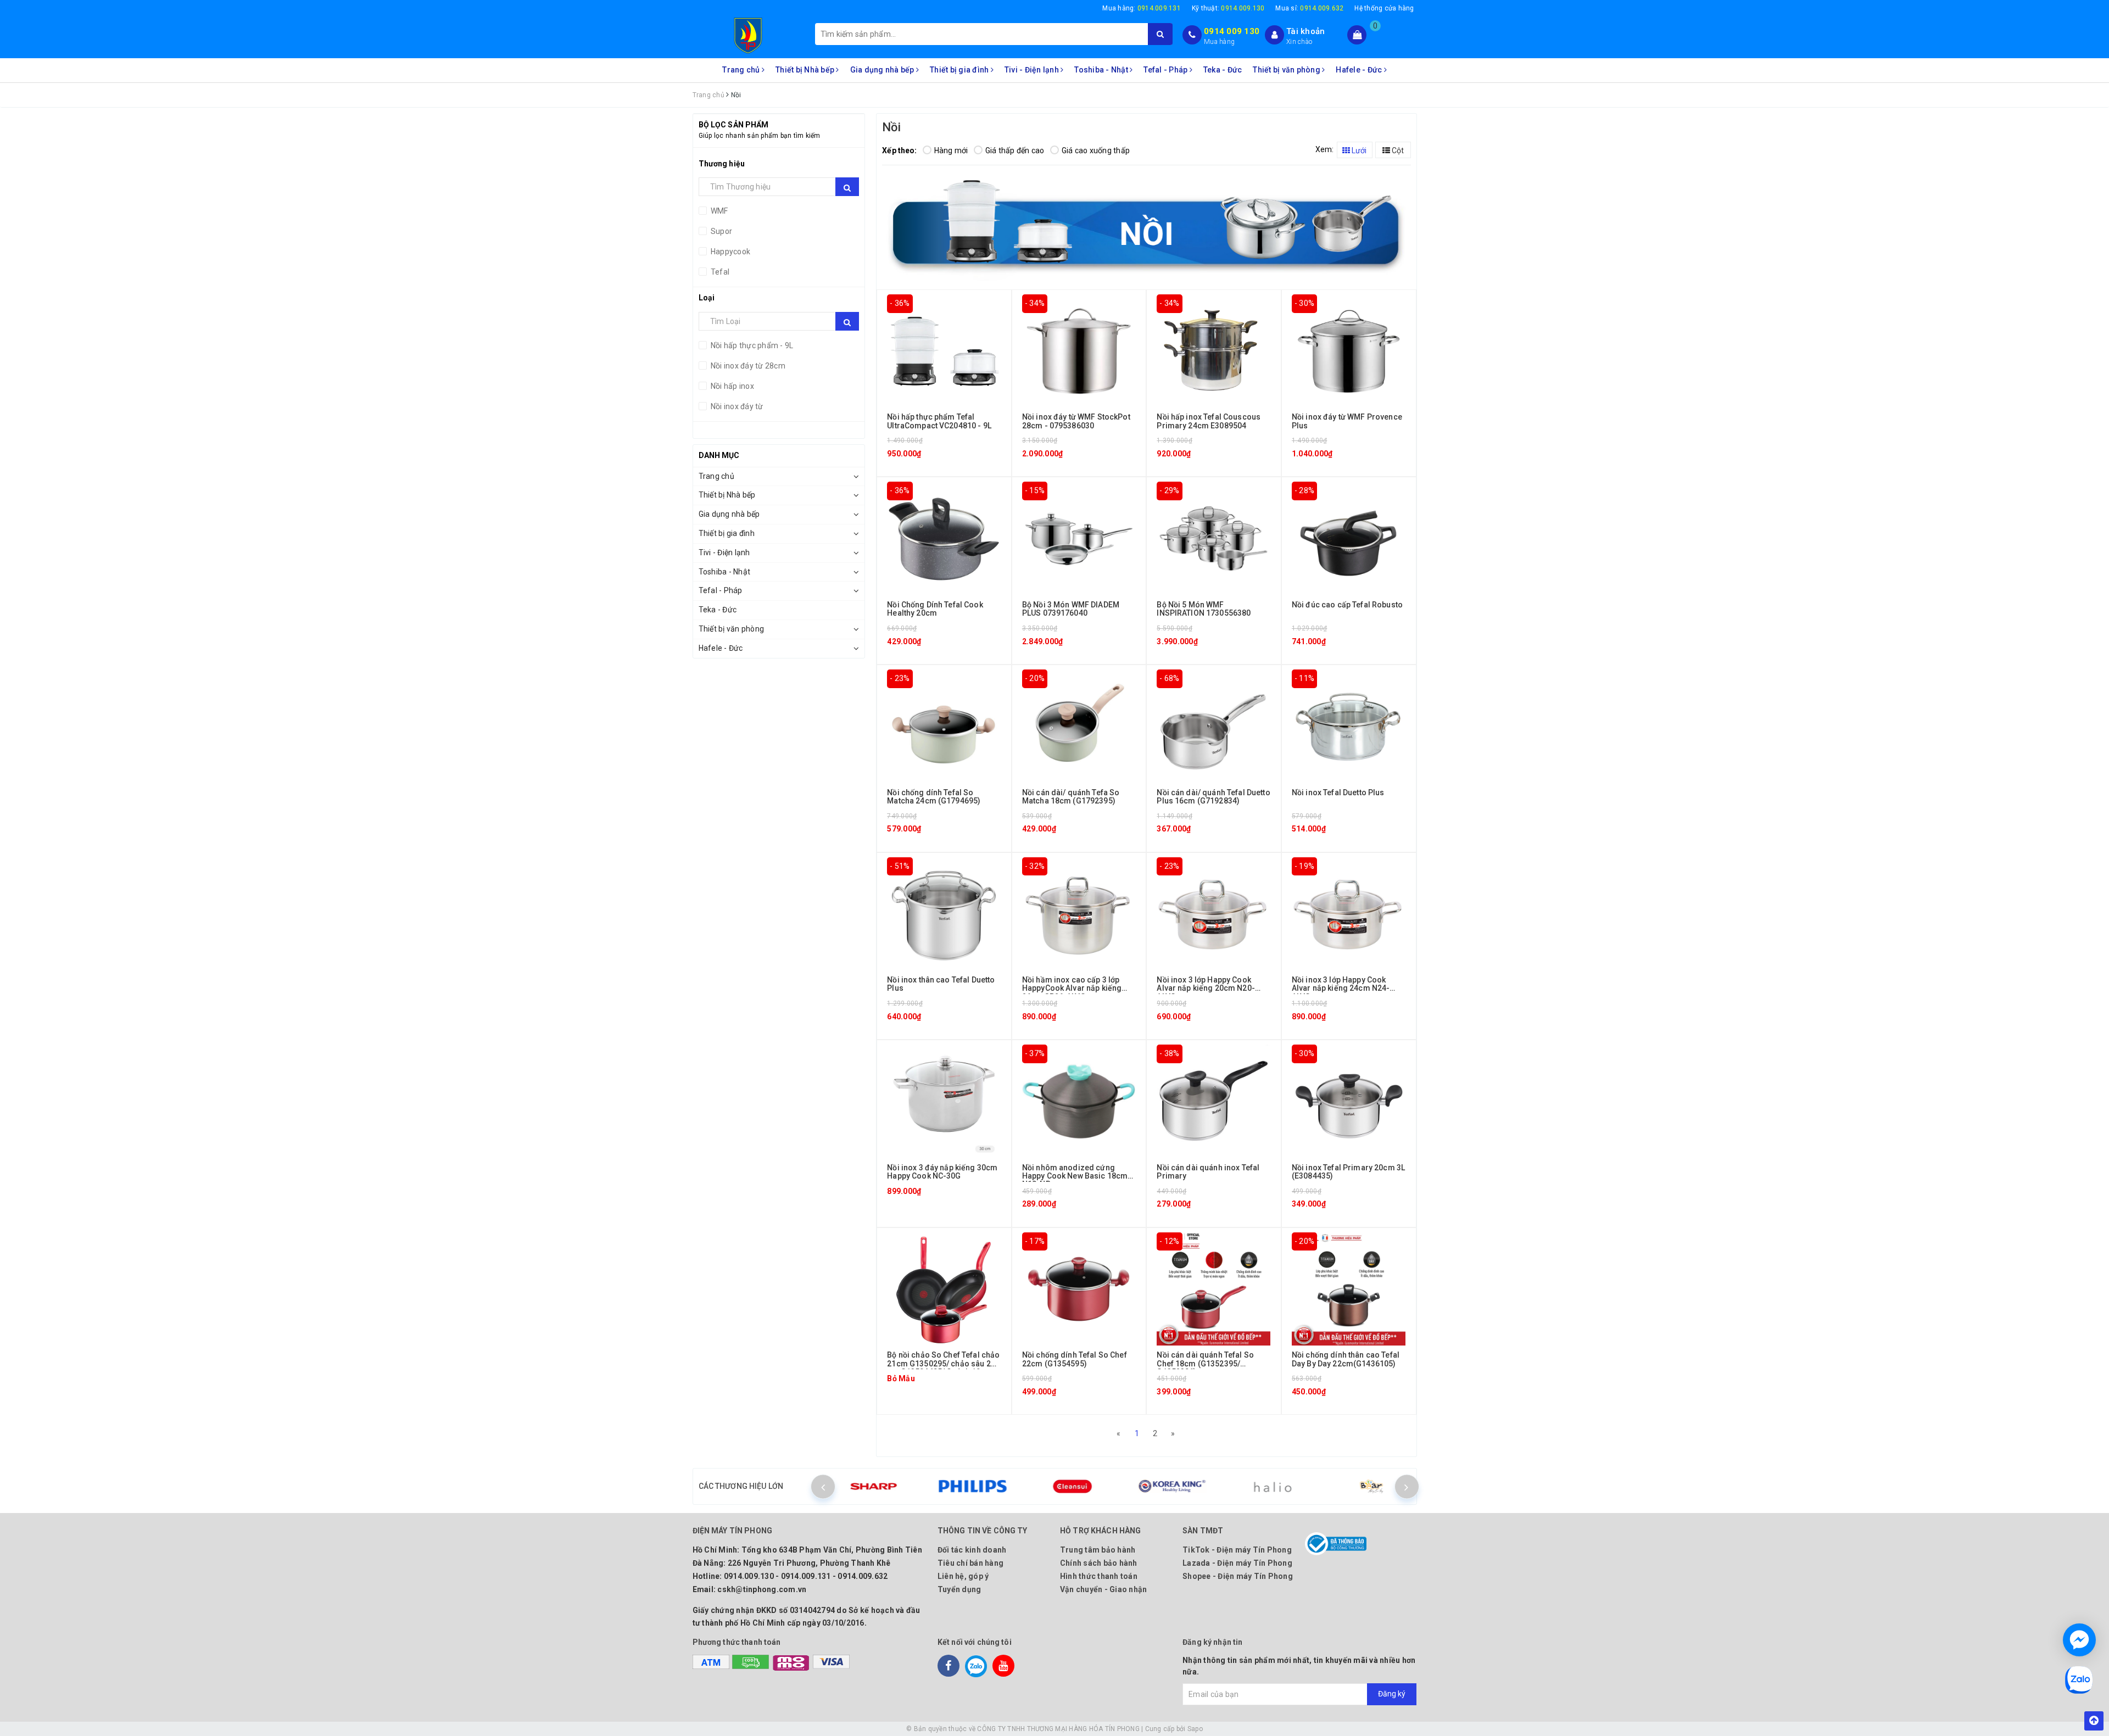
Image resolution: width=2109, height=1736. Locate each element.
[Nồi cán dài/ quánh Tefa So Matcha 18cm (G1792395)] (1079, 725)
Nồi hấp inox (732, 386)
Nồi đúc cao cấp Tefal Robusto (1347, 605)
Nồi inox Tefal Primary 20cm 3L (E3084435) (1348, 1172)
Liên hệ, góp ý (963, 1576)
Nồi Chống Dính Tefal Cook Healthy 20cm (935, 609)
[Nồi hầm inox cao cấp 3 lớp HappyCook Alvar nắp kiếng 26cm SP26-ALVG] (1079, 913)
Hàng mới (951, 150)
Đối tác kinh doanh (972, 1550)
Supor (721, 231)
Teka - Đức (1223, 70)
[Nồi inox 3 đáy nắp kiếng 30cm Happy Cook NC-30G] (944, 1101)
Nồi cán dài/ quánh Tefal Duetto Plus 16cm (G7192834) (1213, 797)
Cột (1397, 150)
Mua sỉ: (1309, 8)
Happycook (730, 252)
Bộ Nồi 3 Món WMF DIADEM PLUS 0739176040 (1071, 609)
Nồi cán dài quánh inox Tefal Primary (1208, 1172)
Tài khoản (1305, 31)
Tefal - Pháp (1166, 70)
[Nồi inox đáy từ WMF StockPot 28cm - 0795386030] (1079, 350)
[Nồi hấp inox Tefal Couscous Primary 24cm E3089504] (1213, 350)
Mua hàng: (1142, 8)
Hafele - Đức (1360, 70)
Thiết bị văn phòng (1287, 70)
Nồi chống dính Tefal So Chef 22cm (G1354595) (1075, 1359)
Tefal (719, 272)
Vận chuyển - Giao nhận (1104, 1589)
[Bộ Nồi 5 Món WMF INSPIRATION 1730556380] (1213, 538)
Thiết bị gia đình (960, 70)
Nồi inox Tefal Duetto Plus (1338, 792)
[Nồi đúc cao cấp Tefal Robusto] (1349, 538)
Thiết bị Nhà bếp (806, 70)
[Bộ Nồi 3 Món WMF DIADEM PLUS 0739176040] (1079, 538)
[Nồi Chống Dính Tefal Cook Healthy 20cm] (944, 538)
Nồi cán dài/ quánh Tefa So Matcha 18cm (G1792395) (1071, 797)
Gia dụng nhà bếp (883, 70)
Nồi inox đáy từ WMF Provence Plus (1347, 421)
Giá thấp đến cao (1015, 150)
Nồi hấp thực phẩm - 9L (751, 345)
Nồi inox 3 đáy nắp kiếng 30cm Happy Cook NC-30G (942, 1172)
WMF (719, 211)
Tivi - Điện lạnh (1033, 70)
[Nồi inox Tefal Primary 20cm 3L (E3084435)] (1349, 1101)
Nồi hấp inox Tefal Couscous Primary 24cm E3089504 (1209, 421)
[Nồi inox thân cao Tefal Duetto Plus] (944, 913)
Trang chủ (742, 70)
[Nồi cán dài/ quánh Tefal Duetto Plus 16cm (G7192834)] (1213, 725)
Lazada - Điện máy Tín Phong (1237, 1563)
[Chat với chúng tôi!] (2079, 1640)
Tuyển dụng (959, 1589)
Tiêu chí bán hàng (970, 1563)
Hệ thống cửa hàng (1384, 8)
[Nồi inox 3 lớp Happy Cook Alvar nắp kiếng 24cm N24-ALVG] (1349, 913)
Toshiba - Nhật (1102, 70)
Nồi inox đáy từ (736, 406)
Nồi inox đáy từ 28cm (747, 366)
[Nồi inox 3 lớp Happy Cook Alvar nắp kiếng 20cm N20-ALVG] (1213, 913)
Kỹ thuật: (1228, 8)
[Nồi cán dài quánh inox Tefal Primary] (1213, 1101)
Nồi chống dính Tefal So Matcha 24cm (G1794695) (934, 797)
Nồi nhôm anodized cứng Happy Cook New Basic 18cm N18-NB (1075, 1176)
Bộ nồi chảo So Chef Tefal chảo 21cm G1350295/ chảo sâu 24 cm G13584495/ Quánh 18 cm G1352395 (943, 1367)
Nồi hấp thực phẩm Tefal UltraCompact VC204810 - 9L (939, 421)
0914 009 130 (1232, 31)
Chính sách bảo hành (1099, 1563)
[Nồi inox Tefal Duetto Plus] (1349, 725)
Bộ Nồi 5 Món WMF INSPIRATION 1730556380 (1204, 609)
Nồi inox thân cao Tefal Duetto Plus (941, 984)
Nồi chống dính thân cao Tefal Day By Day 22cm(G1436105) (1346, 1359)
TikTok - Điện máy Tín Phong (1237, 1550)
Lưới (1358, 150)
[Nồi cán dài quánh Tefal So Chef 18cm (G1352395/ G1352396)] (1213, 1288)
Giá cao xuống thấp (1096, 150)
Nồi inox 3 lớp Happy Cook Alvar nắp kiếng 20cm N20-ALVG (1206, 988)
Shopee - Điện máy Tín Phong (1238, 1576)
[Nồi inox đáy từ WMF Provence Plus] (1349, 350)
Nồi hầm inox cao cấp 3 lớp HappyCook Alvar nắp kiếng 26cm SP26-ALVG (1072, 988)
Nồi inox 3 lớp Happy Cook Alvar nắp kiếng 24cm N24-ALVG (1341, 988)
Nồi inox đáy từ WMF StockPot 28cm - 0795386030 (1076, 421)
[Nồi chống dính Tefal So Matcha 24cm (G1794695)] (944, 725)
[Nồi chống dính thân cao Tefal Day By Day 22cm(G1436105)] (1349, 1288)
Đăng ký (1392, 1694)
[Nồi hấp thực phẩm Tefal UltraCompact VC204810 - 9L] (944, 350)
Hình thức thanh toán (1099, 1576)
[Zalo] (976, 1666)
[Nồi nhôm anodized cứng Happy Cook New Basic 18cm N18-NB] (1079, 1101)
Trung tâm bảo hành (1098, 1550)
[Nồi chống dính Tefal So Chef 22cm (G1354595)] (1079, 1288)
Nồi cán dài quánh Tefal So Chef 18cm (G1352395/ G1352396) (1205, 1363)
